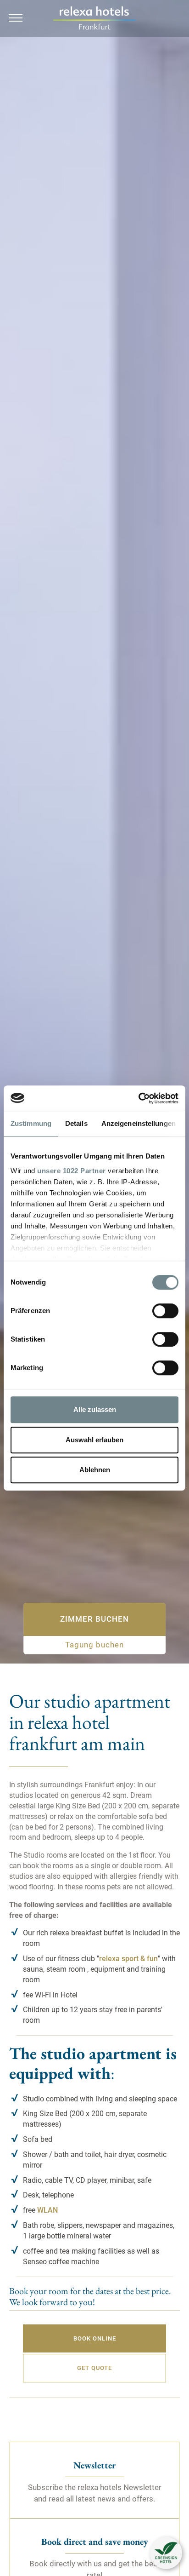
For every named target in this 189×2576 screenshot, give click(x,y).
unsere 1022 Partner (72, 1171)
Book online (95, 2338)
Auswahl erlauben (94, 1440)
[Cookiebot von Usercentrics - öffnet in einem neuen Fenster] (138, 1098)
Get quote (94, 2368)
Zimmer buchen (94, 1619)
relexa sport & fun (128, 1959)
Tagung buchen (94, 1645)
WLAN (47, 2210)
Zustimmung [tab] (31, 1123)
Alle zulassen (95, 1409)
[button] (166, 2553)
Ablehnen (95, 1470)
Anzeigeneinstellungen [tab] (139, 1123)
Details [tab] (76, 1123)
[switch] (165, 1311)
